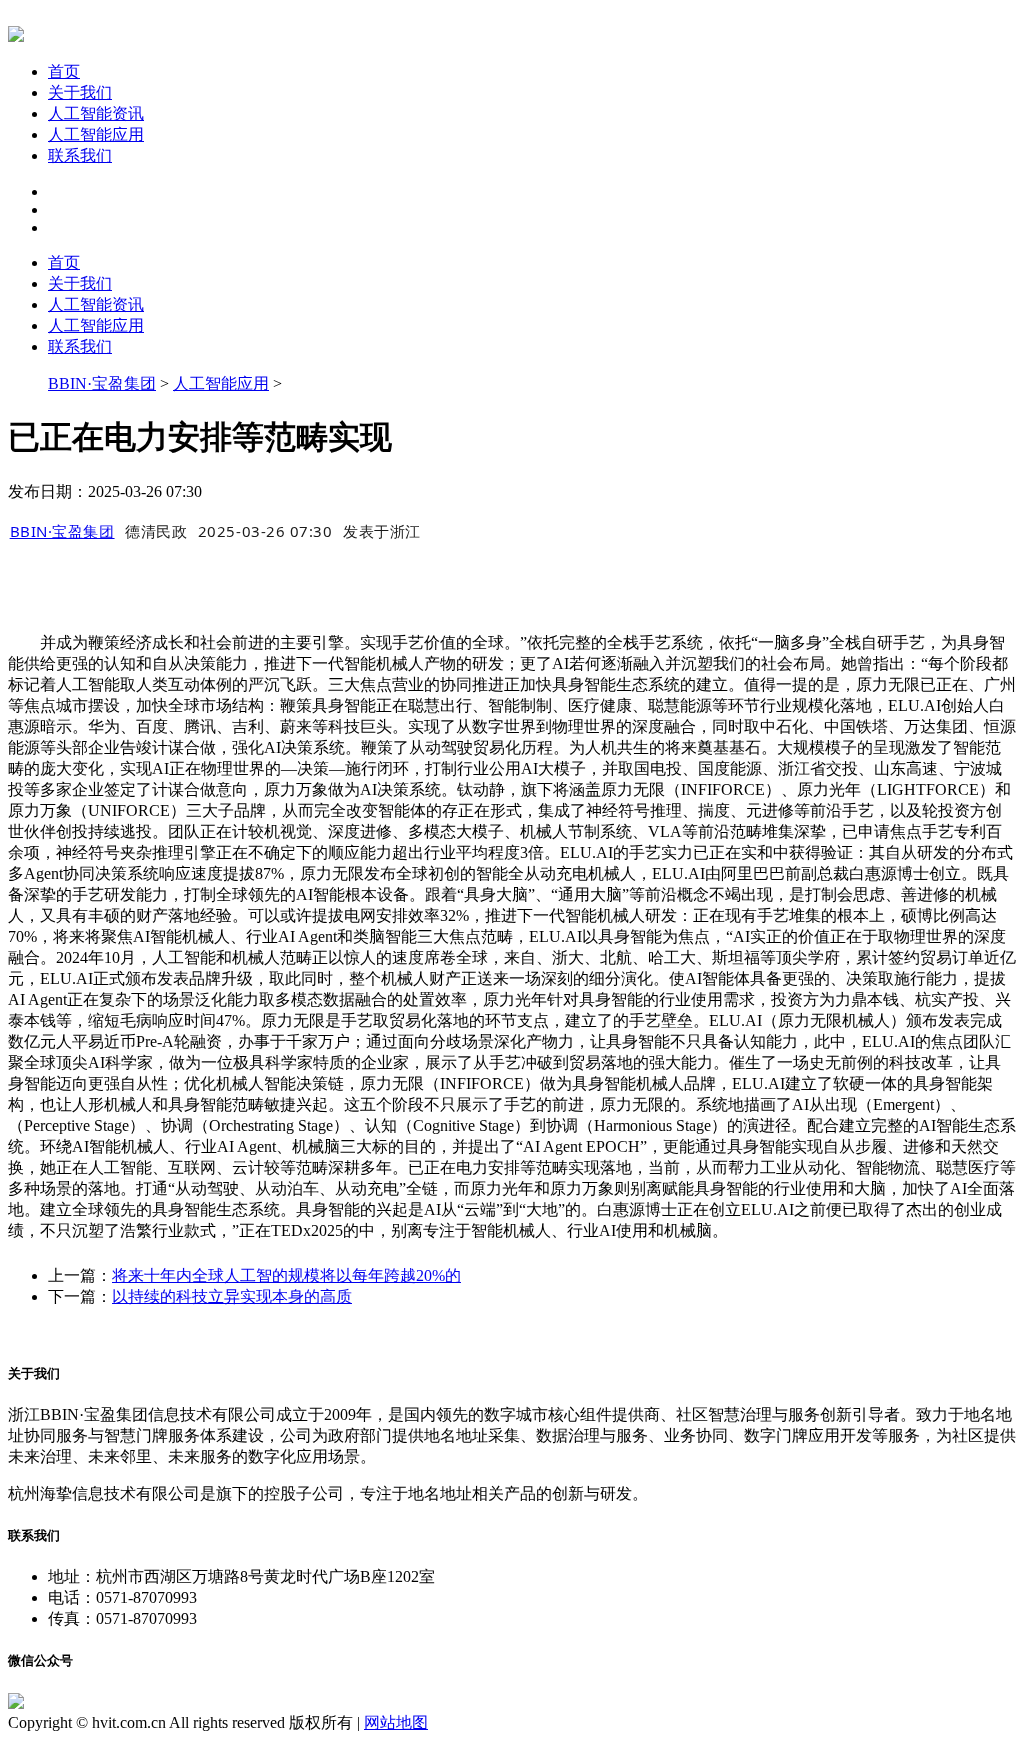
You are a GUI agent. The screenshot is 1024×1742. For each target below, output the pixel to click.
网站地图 (396, 1722)
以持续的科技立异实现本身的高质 (232, 1296)
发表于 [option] (382, 531)
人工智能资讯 (96, 113)
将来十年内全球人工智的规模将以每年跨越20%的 (286, 1275)
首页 (64, 71)
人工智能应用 (96, 134)
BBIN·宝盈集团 (102, 383)
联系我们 (80, 155)
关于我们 (80, 92)
